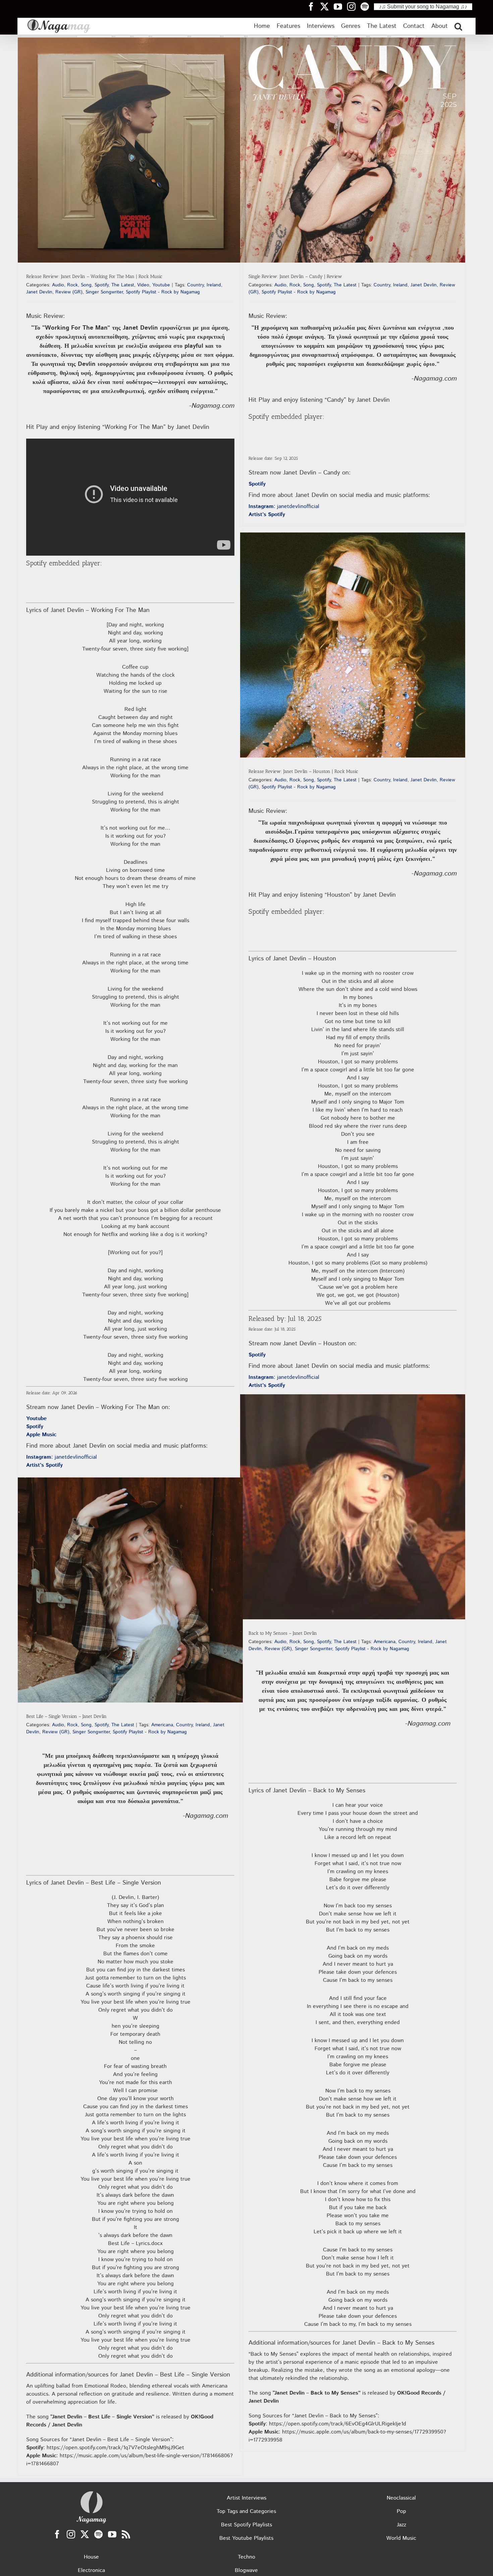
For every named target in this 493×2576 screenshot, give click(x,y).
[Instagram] (71, 2534)
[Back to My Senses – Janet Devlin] (353, 1507)
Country (195, 285)
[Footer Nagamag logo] (92, 2493)
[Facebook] (57, 2534)
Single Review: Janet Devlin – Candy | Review (295, 276)
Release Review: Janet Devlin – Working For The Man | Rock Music (94, 276)
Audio (58, 285)
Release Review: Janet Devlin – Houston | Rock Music (303, 771)
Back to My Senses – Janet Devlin (283, 1633)
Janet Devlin (39, 292)
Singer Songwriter (104, 292)
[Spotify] (98, 2534)
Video (143, 285)
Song (86, 285)
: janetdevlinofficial (62, 1457)
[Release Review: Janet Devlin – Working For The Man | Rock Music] (130, 150)
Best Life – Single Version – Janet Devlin (66, 1716)
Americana (385, 1642)
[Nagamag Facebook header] (314, 6)
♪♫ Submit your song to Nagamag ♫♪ (423, 7)
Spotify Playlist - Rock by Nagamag (163, 292)
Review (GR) (69, 292)
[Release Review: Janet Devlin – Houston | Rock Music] (353, 645)
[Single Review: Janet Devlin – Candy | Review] (353, 150)
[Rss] (126, 2534)
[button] (458, 26)
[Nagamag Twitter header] (327, 6)
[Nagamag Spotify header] (367, 6)
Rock (72, 285)
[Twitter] (85, 2534)
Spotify (101, 285)
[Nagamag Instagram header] (354, 6)
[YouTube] (112, 2534)
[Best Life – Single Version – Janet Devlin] (130, 1590)
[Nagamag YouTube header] (340, 6)
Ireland (214, 285)
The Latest (123, 285)
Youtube (161, 285)
